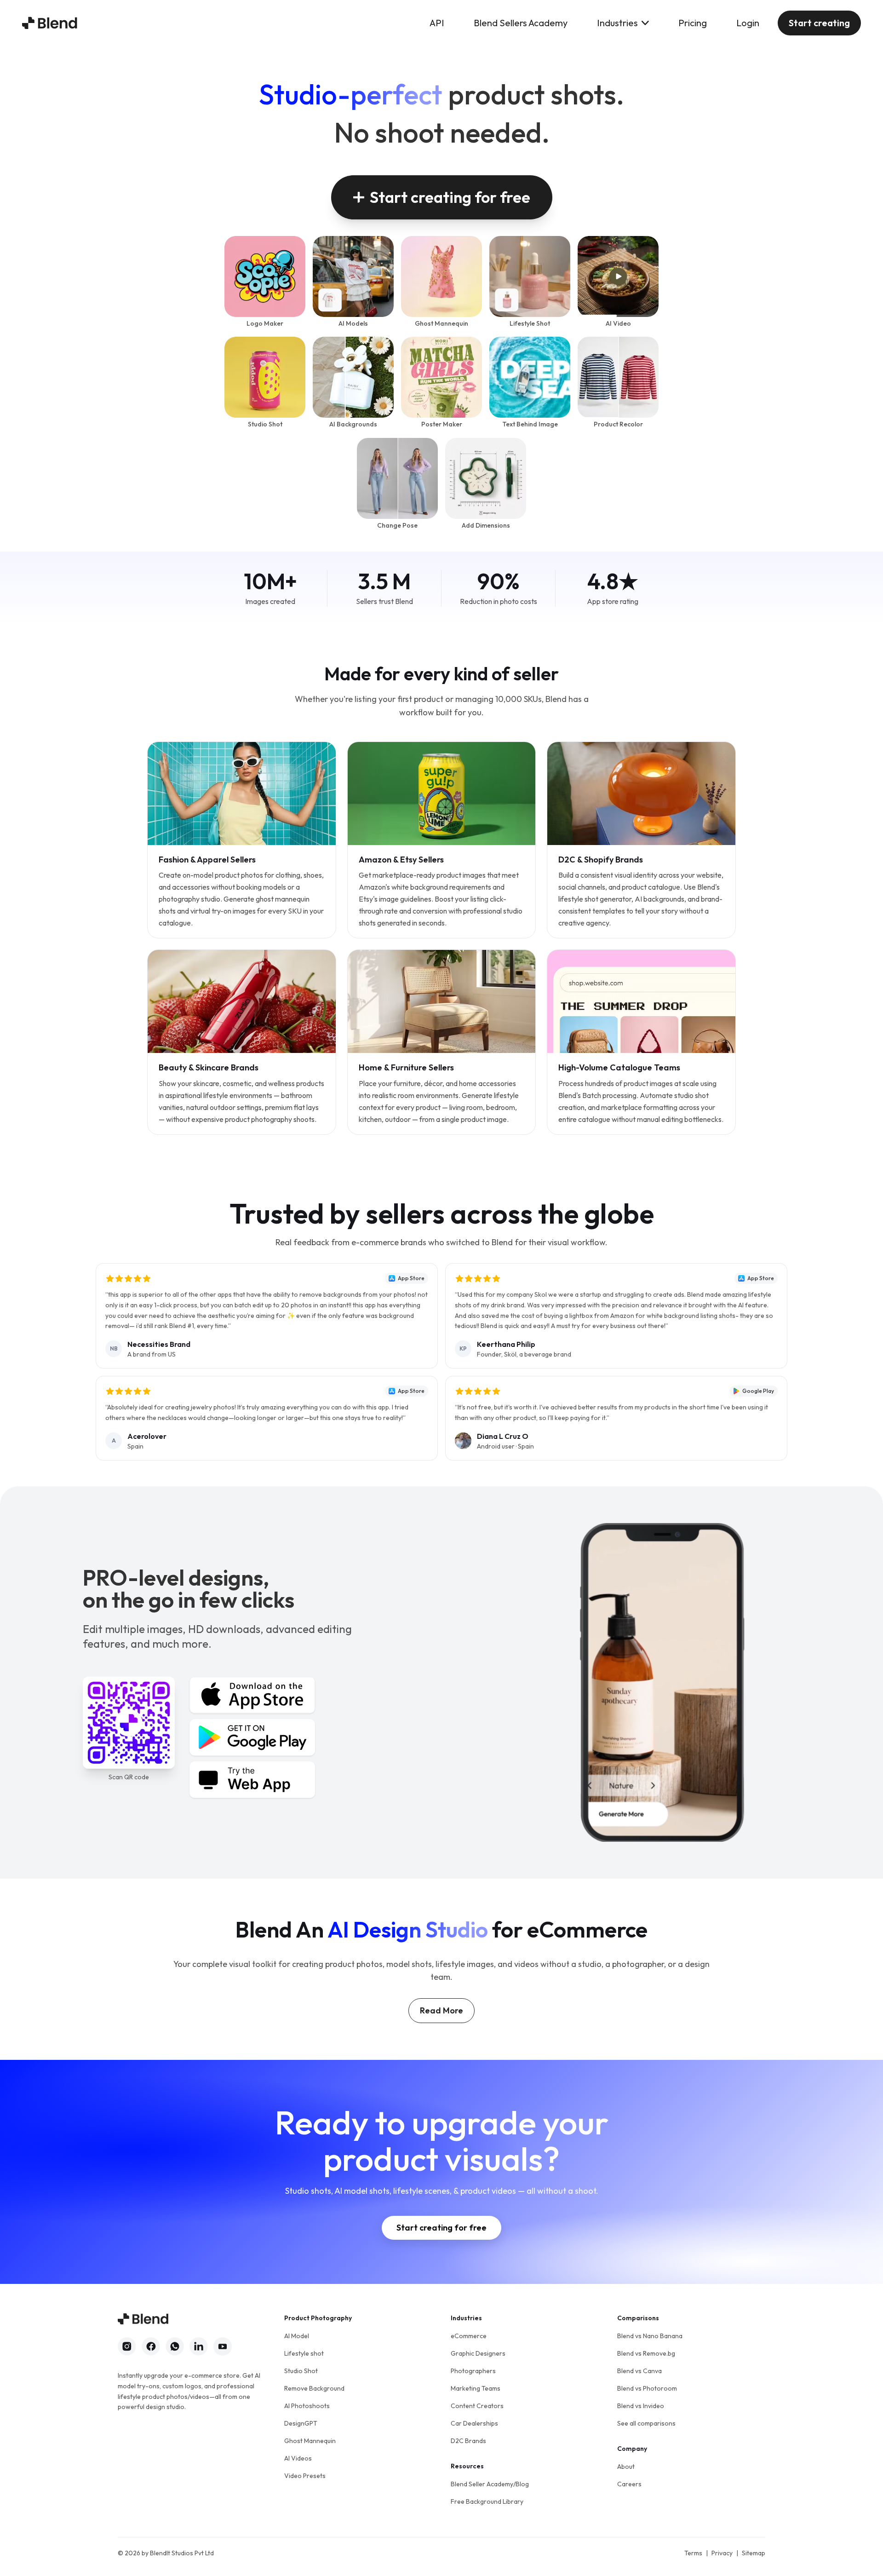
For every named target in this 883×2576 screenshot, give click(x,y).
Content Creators (477, 2406)
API (437, 23)
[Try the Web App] (252, 1780)
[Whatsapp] (175, 2346)
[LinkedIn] (199, 2346)
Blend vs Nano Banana (650, 2336)
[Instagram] (127, 2346)
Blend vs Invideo (641, 2406)
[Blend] (50, 23)
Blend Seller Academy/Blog (490, 2484)
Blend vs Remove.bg (646, 2353)
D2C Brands (468, 2441)
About (626, 2467)
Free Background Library (487, 2501)
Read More (441, 2010)
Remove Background (314, 2388)
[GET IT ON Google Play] (252, 1737)
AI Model (297, 2336)
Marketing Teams (476, 2388)
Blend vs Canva (639, 2371)
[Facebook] (151, 2346)
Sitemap (754, 2553)
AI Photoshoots (307, 2406)
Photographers (473, 2371)
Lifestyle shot (304, 2353)
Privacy (722, 2553)
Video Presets (305, 2476)
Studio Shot (301, 2371)
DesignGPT (301, 2423)
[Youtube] (223, 2346)
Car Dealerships (474, 2423)
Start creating (819, 23)
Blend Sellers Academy (521, 23)
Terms (693, 2553)
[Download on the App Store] (252, 1695)
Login (748, 23)
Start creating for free (450, 197)
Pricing (693, 23)
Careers (629, 2484)
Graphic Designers (478, 2353)
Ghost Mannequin (310, 2441)
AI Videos (298, 2458)
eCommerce (469, 2336)
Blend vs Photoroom (647, 2388)
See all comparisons (646, 2423)
